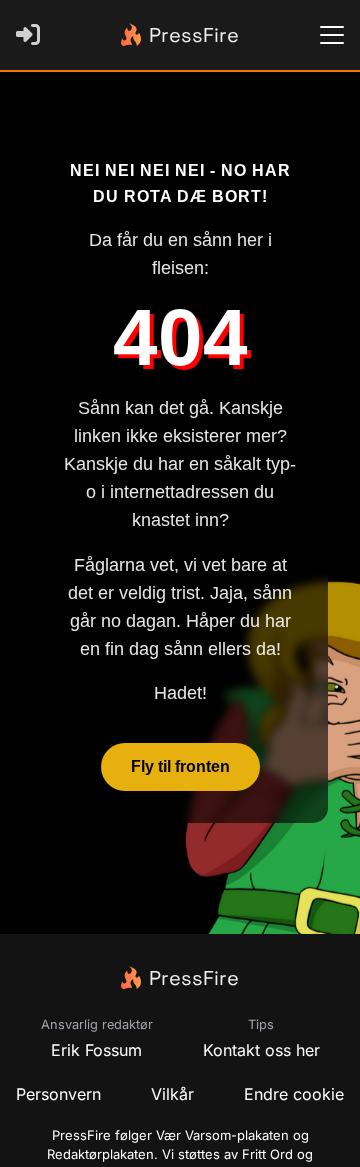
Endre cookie (294, 1094)
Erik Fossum (96, 1050)
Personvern (58, 1094)
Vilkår (172, 1094)
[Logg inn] (32, 35)
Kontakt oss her (261, 1050)
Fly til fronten (180, 766)
